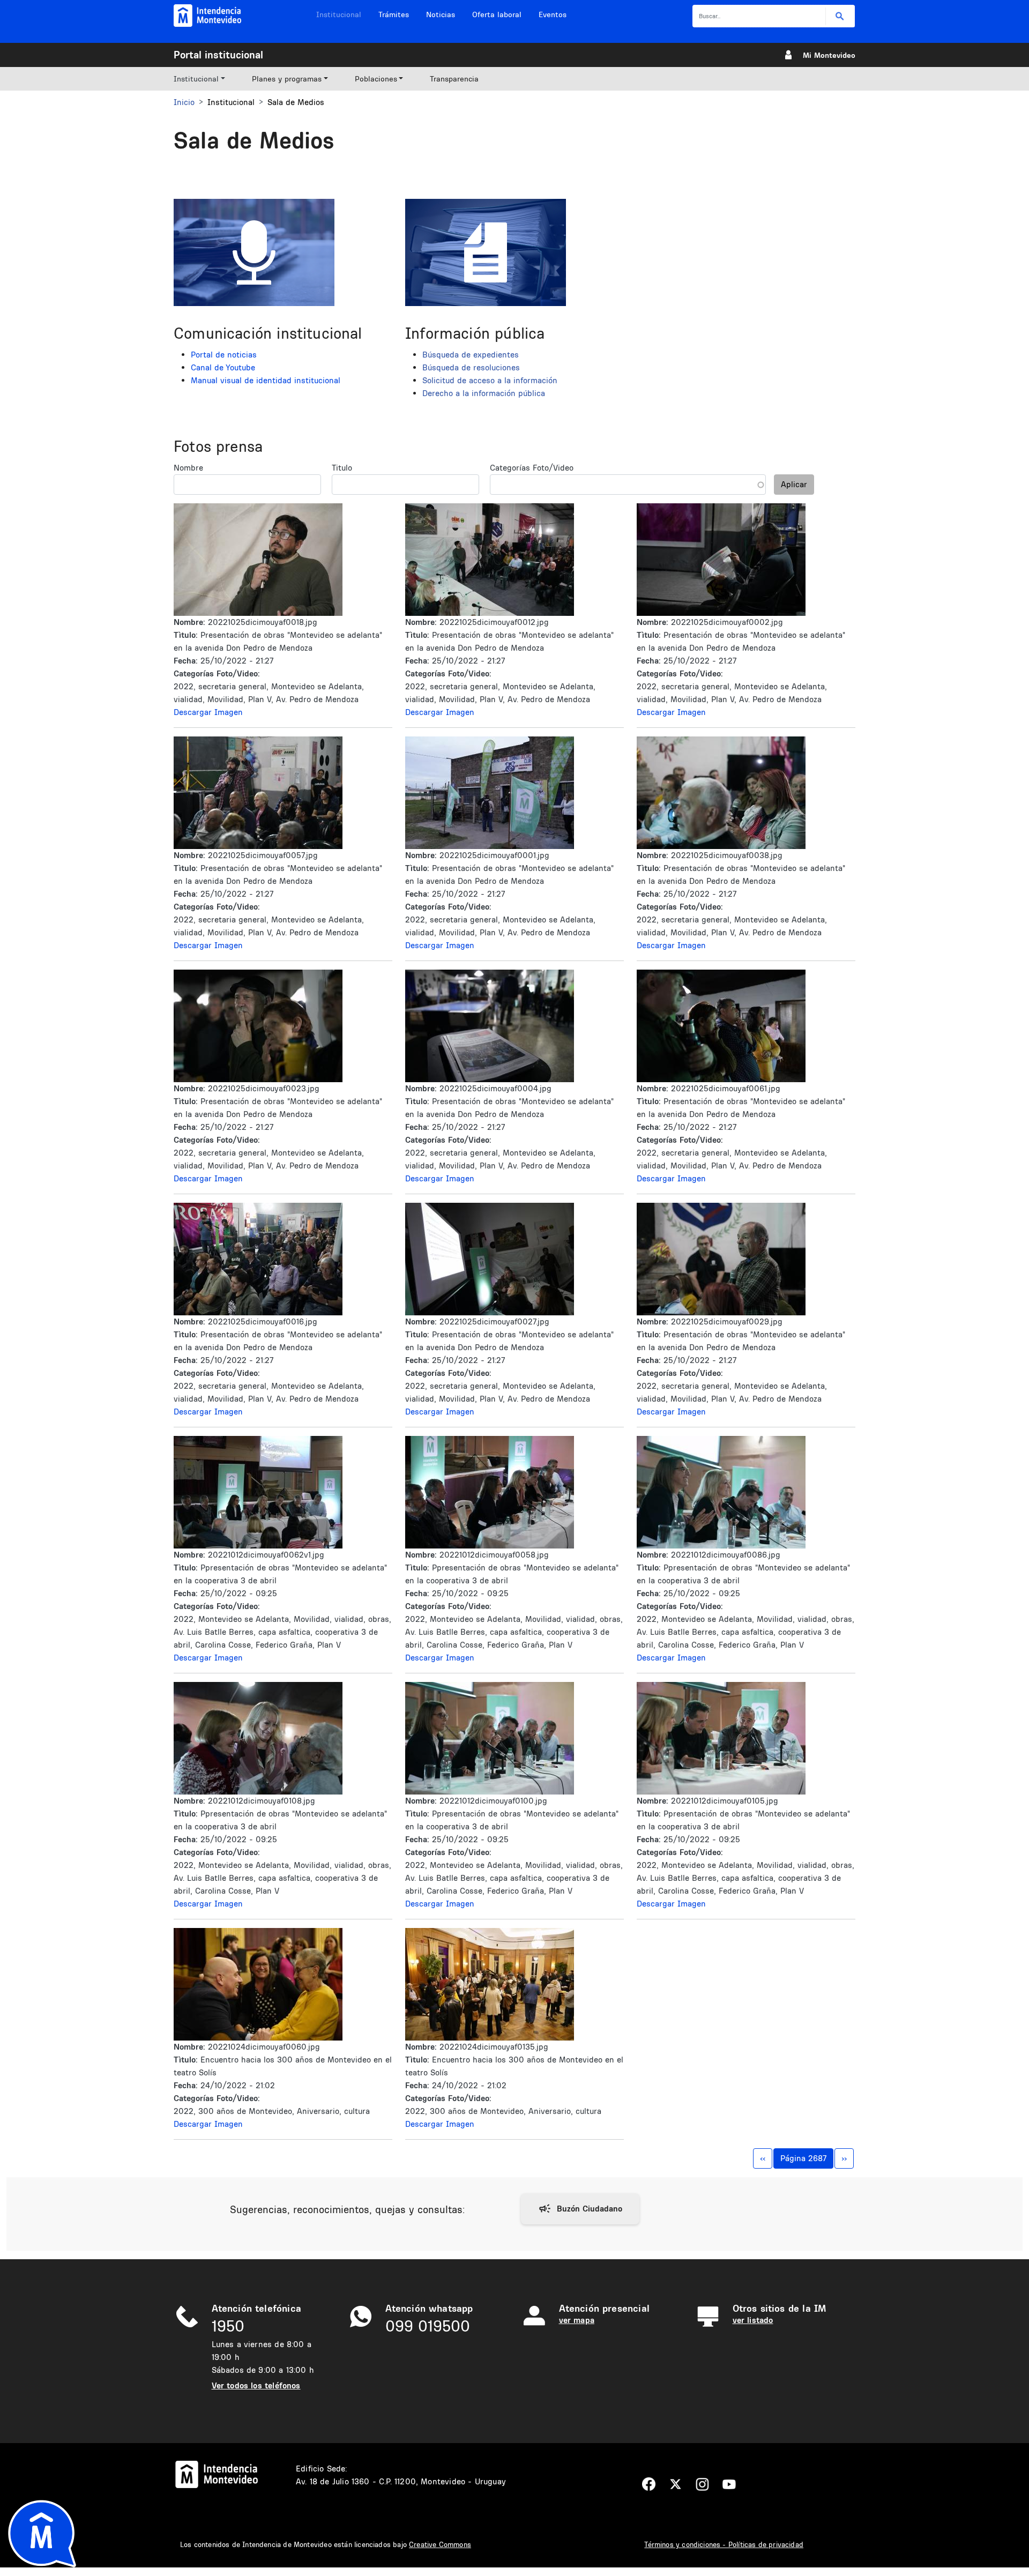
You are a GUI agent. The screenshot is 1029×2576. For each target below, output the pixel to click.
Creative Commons (440, 2544)
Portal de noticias (224, 355)
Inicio (184, 102)
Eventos (553, 14)
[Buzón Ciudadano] (580, 2209)
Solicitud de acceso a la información (490, 380)
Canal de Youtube (223, 367)
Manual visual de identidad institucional (266, 380)
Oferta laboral (497, 14)
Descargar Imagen (208, 712)
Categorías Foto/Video (532, 468)
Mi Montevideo (829, 55)
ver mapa (577, 2320)
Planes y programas (287, 79)
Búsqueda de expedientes (471, 355)
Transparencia (454, 79)
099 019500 (428, 2326)
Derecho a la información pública (484, 393)
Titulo (342, 468)
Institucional (339, 14)
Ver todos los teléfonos (256, 2385)
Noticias (441, 14)
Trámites (394, 14)
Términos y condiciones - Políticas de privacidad (724, 2544)
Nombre (188, 468)
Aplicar (794, 484)
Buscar (840, 16)
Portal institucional (218, 55)
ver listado (753, 2320)
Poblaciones (376, 79)
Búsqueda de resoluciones (471, 367)
